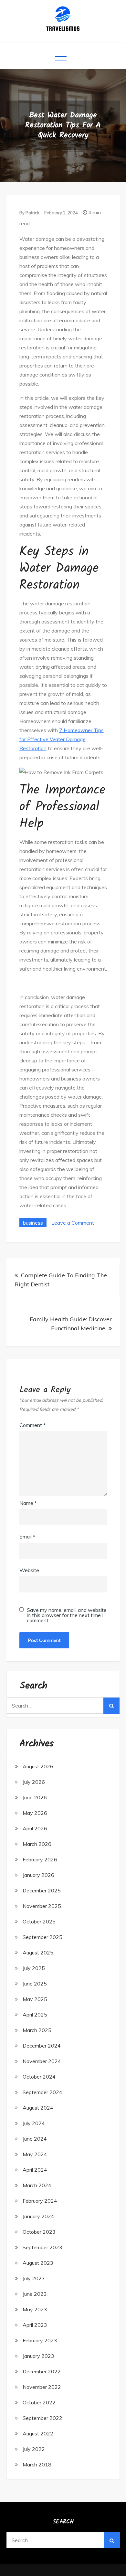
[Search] (111, 1706)
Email (27, 1537)
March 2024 (37, 2185)
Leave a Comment (73, 1223)
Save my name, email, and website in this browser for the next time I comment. (67, 1615)
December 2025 (42, 1890)
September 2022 (42, 2418)
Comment (32, 1425)
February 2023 (40, 2340)
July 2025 (34, 1968)
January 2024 (38, 2216)
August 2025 (38, 1953)
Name (28, 1503)
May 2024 (35, 2154)
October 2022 (39, 2402)
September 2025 (42, 1937)
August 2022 (38, 2433)
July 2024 (34, 2123)
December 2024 (42, 2046)
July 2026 (34, 1782)
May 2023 (35, 2309)
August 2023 (38, 2263)
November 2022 (42, 2387)
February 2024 (40, 2201)
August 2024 (38, 2108)
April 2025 (35, 2015)
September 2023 (42, 2247)
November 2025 (42, 1906)
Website (29, 1570)
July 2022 (34, 2449)
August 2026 (38, 1766)
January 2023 (38, 2356)
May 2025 (35, 1999)
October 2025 (39, 1921)
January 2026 (38, 1875)
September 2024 (42, 2092)
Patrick (32, 213)
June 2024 (35, 2139)
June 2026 (35, 1797)
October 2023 (39, 2232)
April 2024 (35, 2170)
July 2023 (34, 2278)
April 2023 (35, 2325)
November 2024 (42, 2061)
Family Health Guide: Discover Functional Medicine (71, 1324)
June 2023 (35, 2294)
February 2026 (40, 1859)
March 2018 (37, 2464)
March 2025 (37, 2030)
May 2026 (35, 1813)
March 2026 (37, 1844)
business (33, 1223)
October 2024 (39, 2077)
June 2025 (35, 1984)
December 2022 (42, 2371)
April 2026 (35, 1828)
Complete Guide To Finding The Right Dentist (61, 1280)
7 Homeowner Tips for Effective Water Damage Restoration (62, 739)
